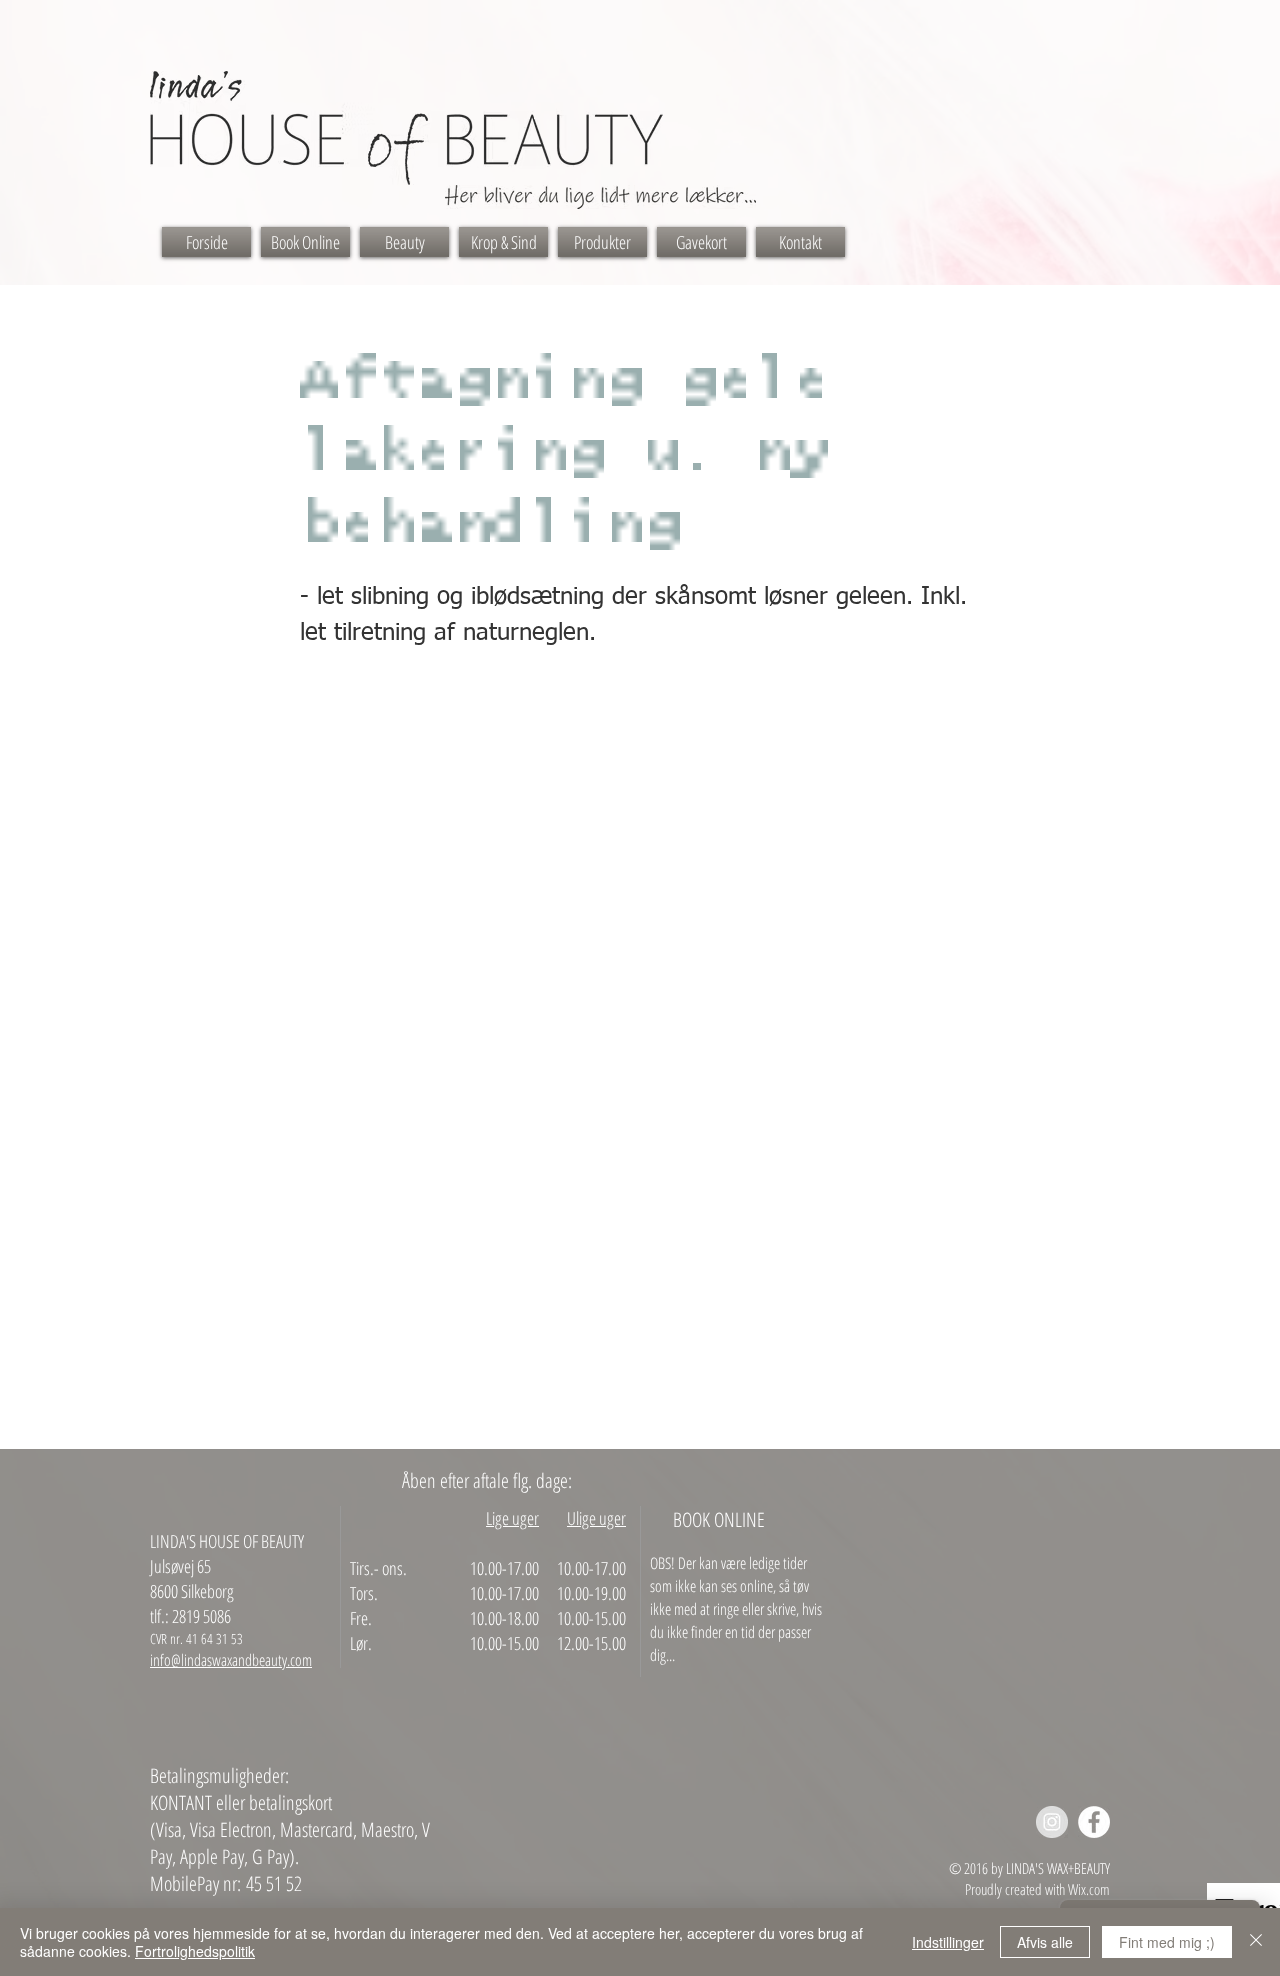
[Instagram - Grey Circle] (1052, 1822)
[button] (404, 242)
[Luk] (1256, 1942)
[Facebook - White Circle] (1094, 1822)
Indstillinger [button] (948, 1942)
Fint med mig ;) (1167, 1942)
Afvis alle (1045, 1942)
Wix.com (1089, 1889)
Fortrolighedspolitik (195, 1951)
